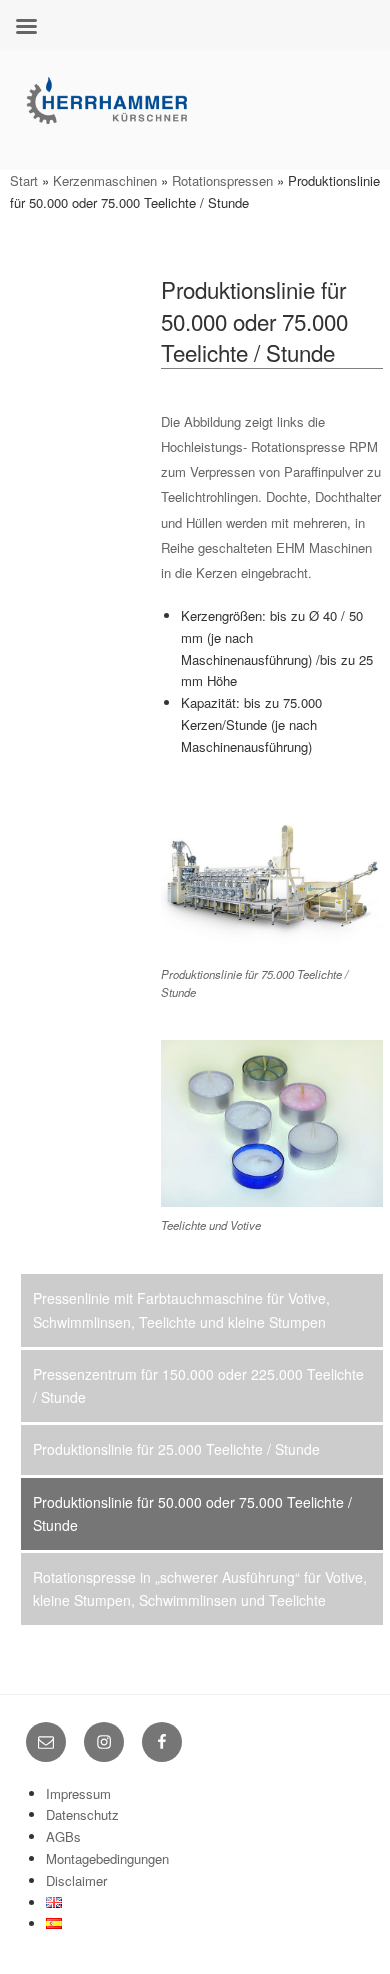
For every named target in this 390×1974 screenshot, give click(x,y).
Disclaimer (76, 1880)
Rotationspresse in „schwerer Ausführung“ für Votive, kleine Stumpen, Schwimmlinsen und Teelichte (200, 1588)
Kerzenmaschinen (105, 180)
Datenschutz (82, 1814)
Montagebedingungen (107, 1858)
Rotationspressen (222, 180)
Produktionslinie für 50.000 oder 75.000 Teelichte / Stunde (192, 1513)
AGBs (63, 1836)
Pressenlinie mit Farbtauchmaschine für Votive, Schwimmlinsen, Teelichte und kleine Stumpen (181, 1309)
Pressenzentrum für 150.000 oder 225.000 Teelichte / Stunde (198, 1385)
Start (24, 180)
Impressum (78, 1793)
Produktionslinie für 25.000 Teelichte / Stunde (176, 1449)
